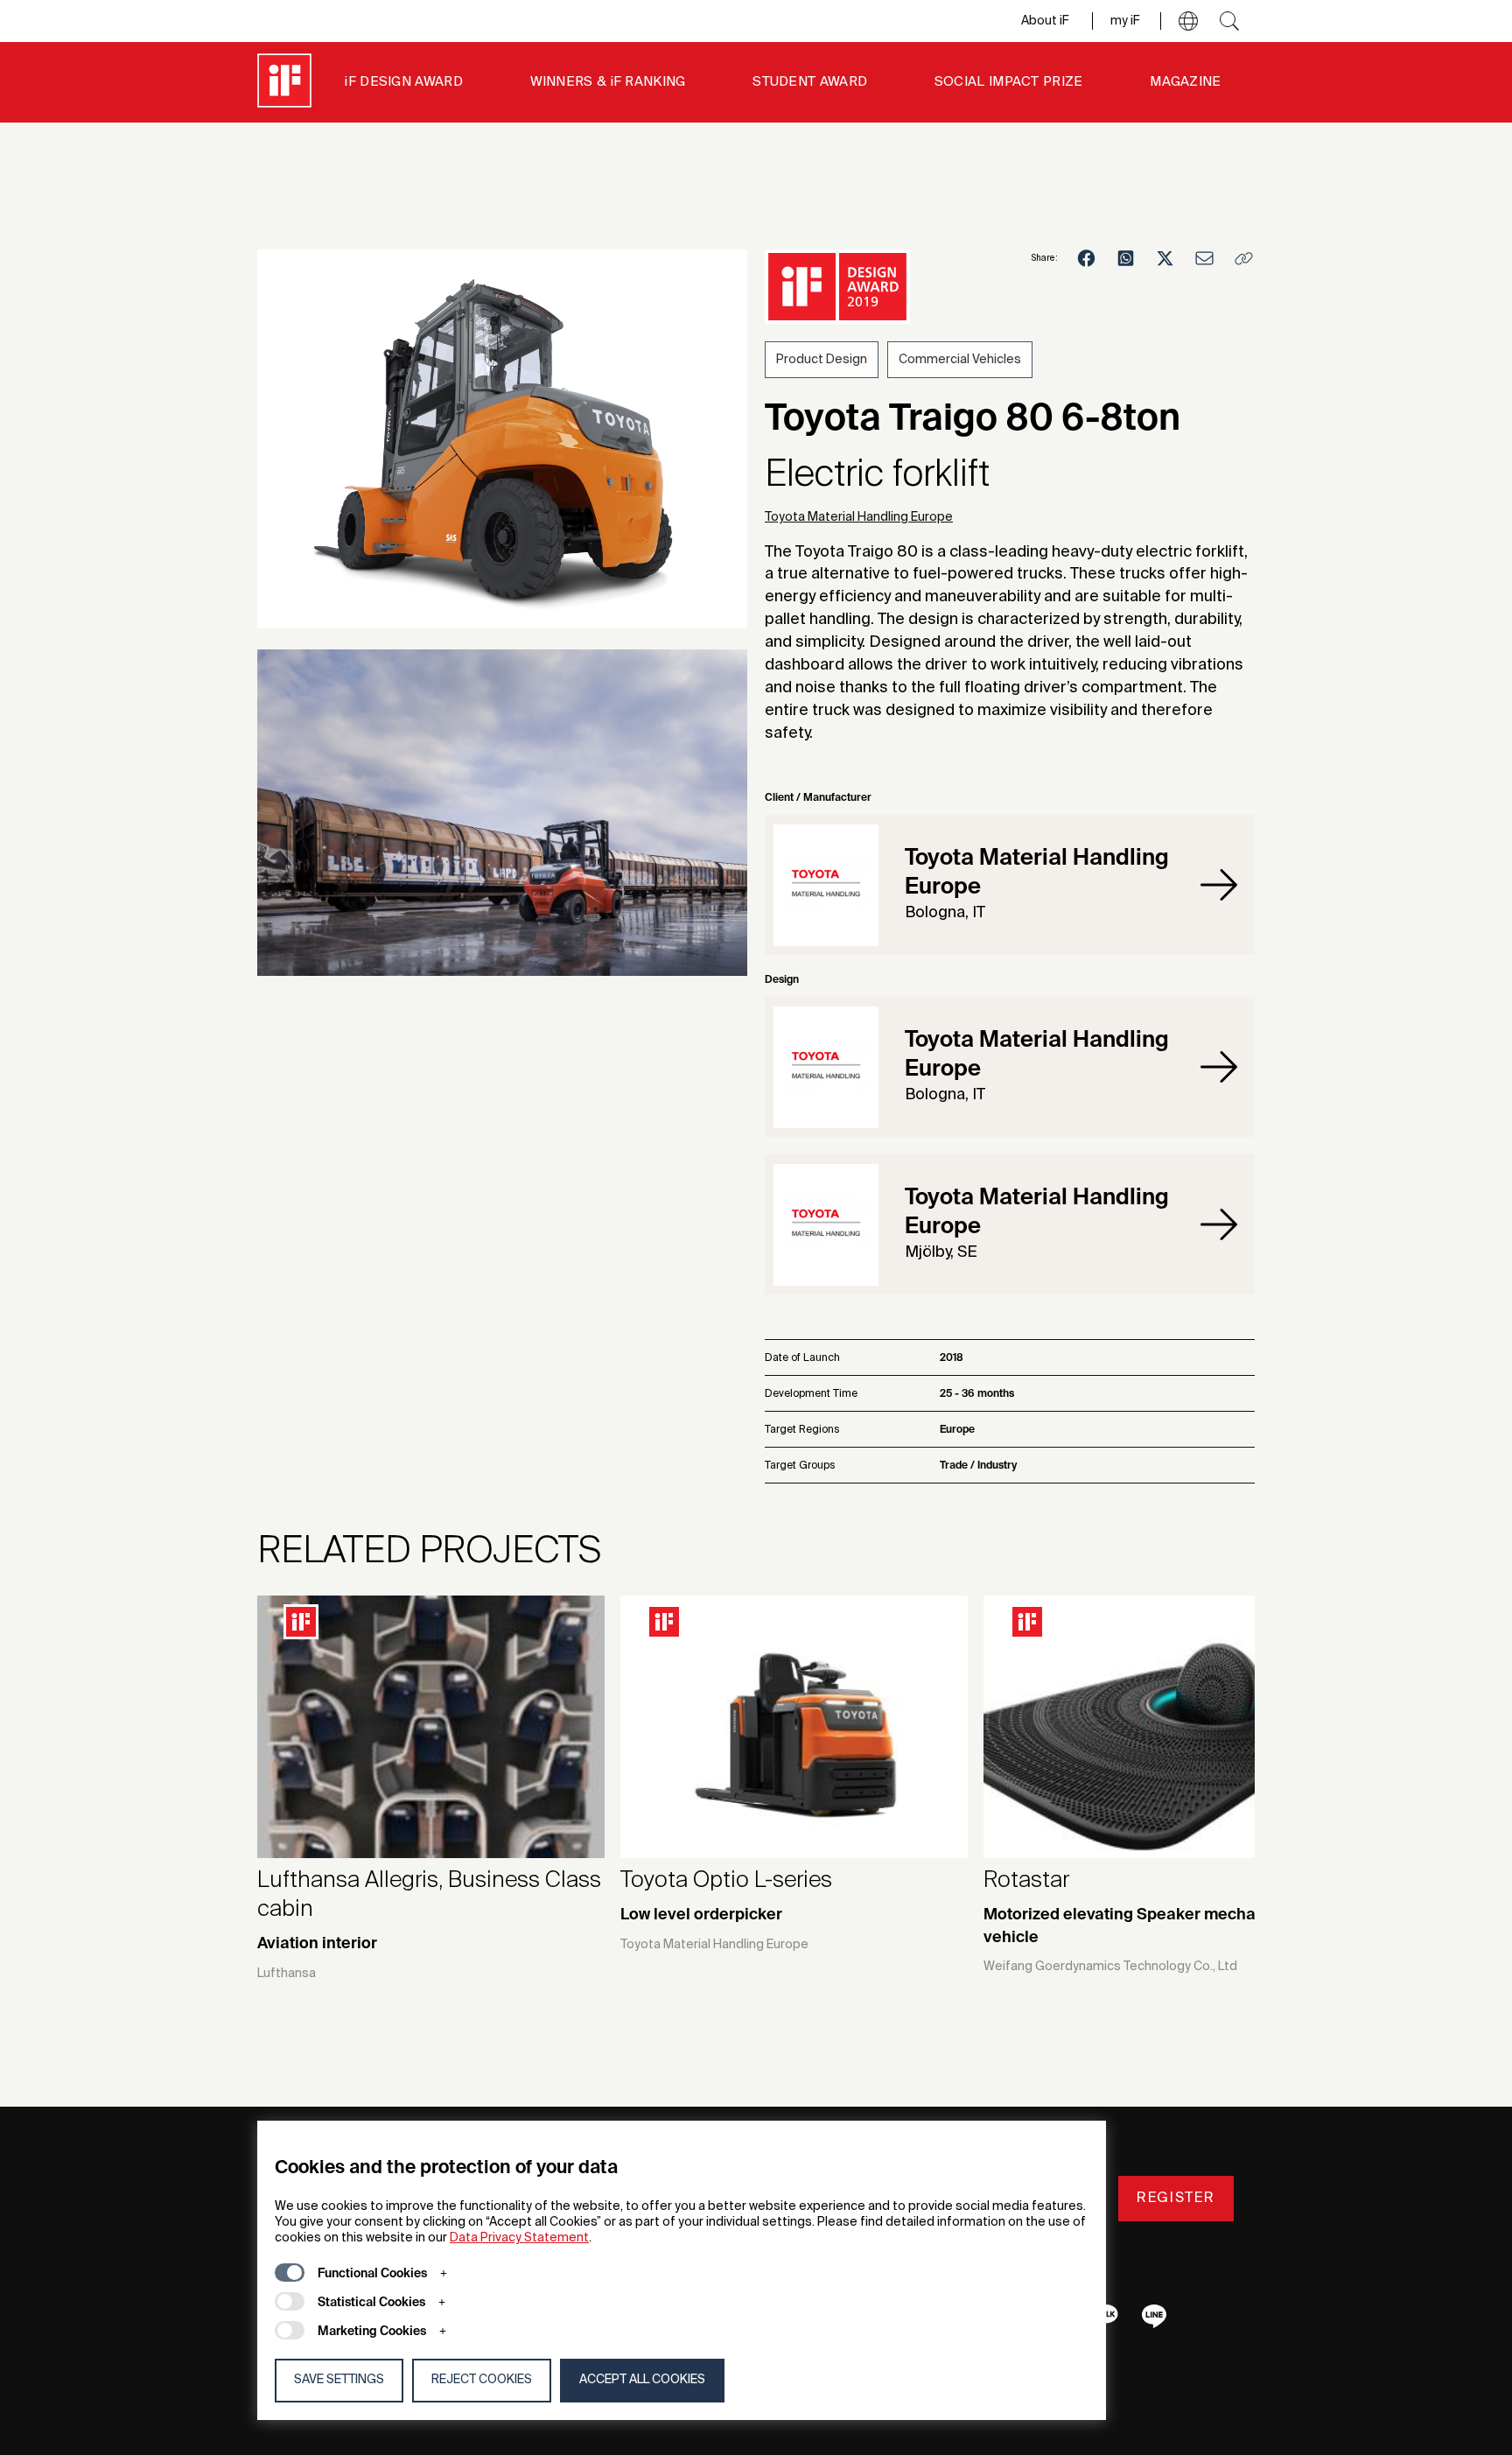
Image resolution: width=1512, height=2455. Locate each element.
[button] (1188, 21)
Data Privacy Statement (519, 2238)
